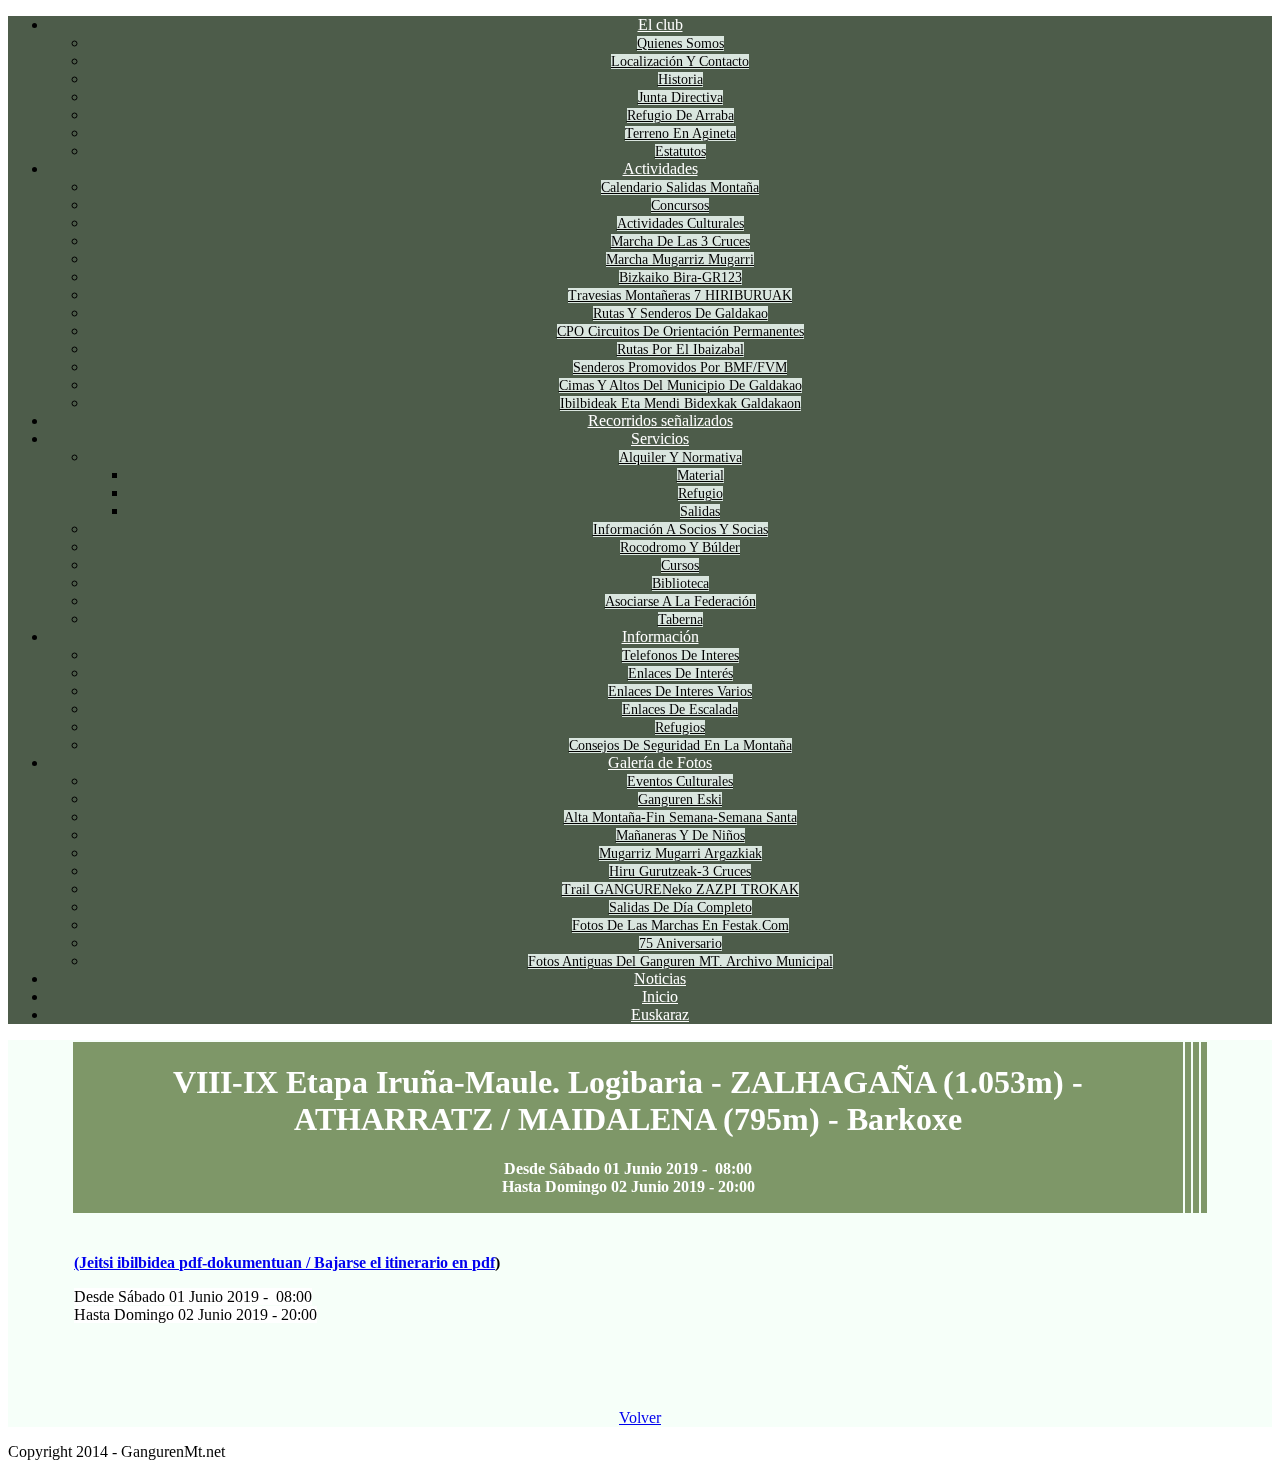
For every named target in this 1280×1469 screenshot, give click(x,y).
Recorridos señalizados (660, 420)
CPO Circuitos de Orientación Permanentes (680, 331)
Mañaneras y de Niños (680, 835)
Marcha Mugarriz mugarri (680, 259)
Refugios (680, 727)
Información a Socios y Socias (680, 529)
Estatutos (680, 151)
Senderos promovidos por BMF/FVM (680, 367)
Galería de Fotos (660, 762)
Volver (640, 1417)
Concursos (680, 205)
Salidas (700, 511)
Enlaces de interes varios (680, 691)
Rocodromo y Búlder (680, 547)
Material (700, 475)
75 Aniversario (680, 943)
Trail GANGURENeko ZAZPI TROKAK (680, 889)
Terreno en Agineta (680, 133)
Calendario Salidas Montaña (680, 187)
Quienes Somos (680, 43)
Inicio (660, 996)
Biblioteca (680, 583)
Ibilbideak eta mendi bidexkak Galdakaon (680, 403)
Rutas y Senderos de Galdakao (680, 313)
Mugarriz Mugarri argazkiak (680, 853)
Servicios (660, 438)
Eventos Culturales (680, 781)
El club (660, 24)
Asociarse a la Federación (680, 601)
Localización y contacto (680, 61)
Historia (680, 79)
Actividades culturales (680, 223)
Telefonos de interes (680, 655)
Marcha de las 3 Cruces (680, 241)
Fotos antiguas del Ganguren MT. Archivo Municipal (680, 961)
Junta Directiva (680, 97)
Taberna (680, 619)
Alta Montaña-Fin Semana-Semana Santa (680, 817)
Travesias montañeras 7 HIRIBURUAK (680, 295)
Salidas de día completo (680, 907)
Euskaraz (660, 1014)
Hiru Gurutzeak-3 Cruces (680, 871)
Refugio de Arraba (680, 115)
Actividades (660, 168)
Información (660, 636)
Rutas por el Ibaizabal (680, 349)
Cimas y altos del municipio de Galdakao (680, 385)
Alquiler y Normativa (680, 457)
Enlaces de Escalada (680, 709)
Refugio (700, 493)
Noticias (660, 978)
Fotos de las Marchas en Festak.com (680, 925)
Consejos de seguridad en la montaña (680, 745)
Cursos (680, 565)
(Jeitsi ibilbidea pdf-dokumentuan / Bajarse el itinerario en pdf (284, 1262)
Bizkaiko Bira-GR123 (680, 277)
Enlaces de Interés (680, 673)
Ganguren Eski (680, 799)
